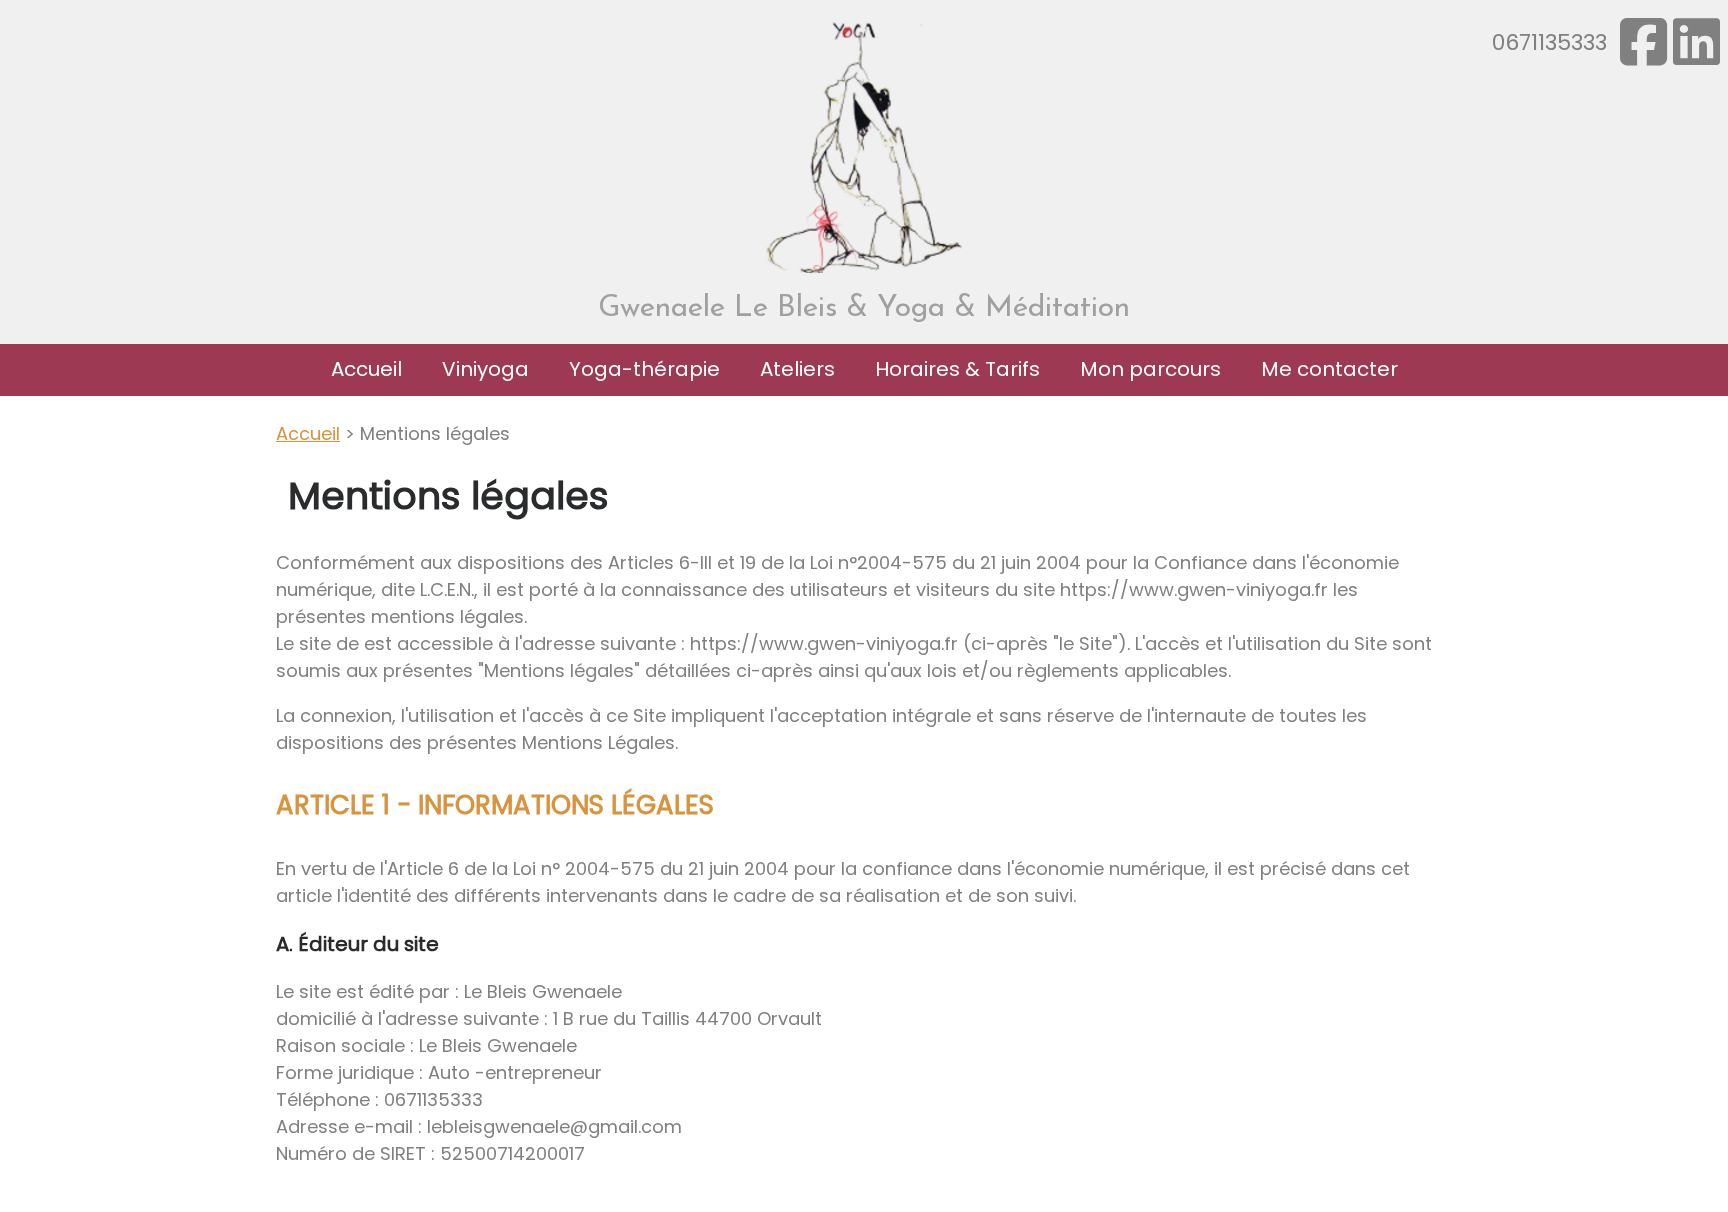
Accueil (366, 369)
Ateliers (797, 369)
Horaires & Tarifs (957, 369)
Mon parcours (1150, 369)
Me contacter (1329, 369)
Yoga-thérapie (644, 369)
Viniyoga (485, 369)
